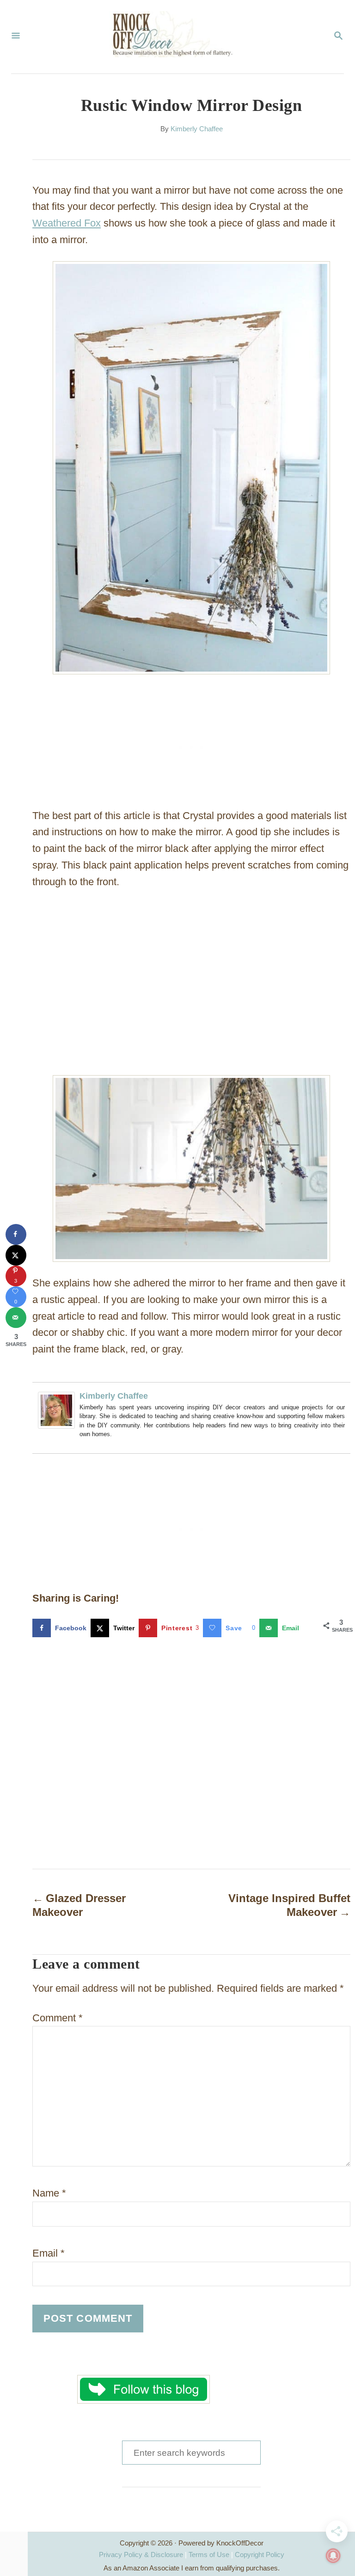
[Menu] (16, 37)
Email (49, 2253)
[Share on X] (16, 1255)
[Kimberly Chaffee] (56, 1435)
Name (49, 2193)
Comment (58, 2018)
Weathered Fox (67, 223)
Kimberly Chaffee (197, 129)
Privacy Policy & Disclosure (141, 2555)
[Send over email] (16, 1318)
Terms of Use (209, 2555)
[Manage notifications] (333, 2556)
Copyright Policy (260, 2555)
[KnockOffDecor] (177, 37)
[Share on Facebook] (16, 1234)
